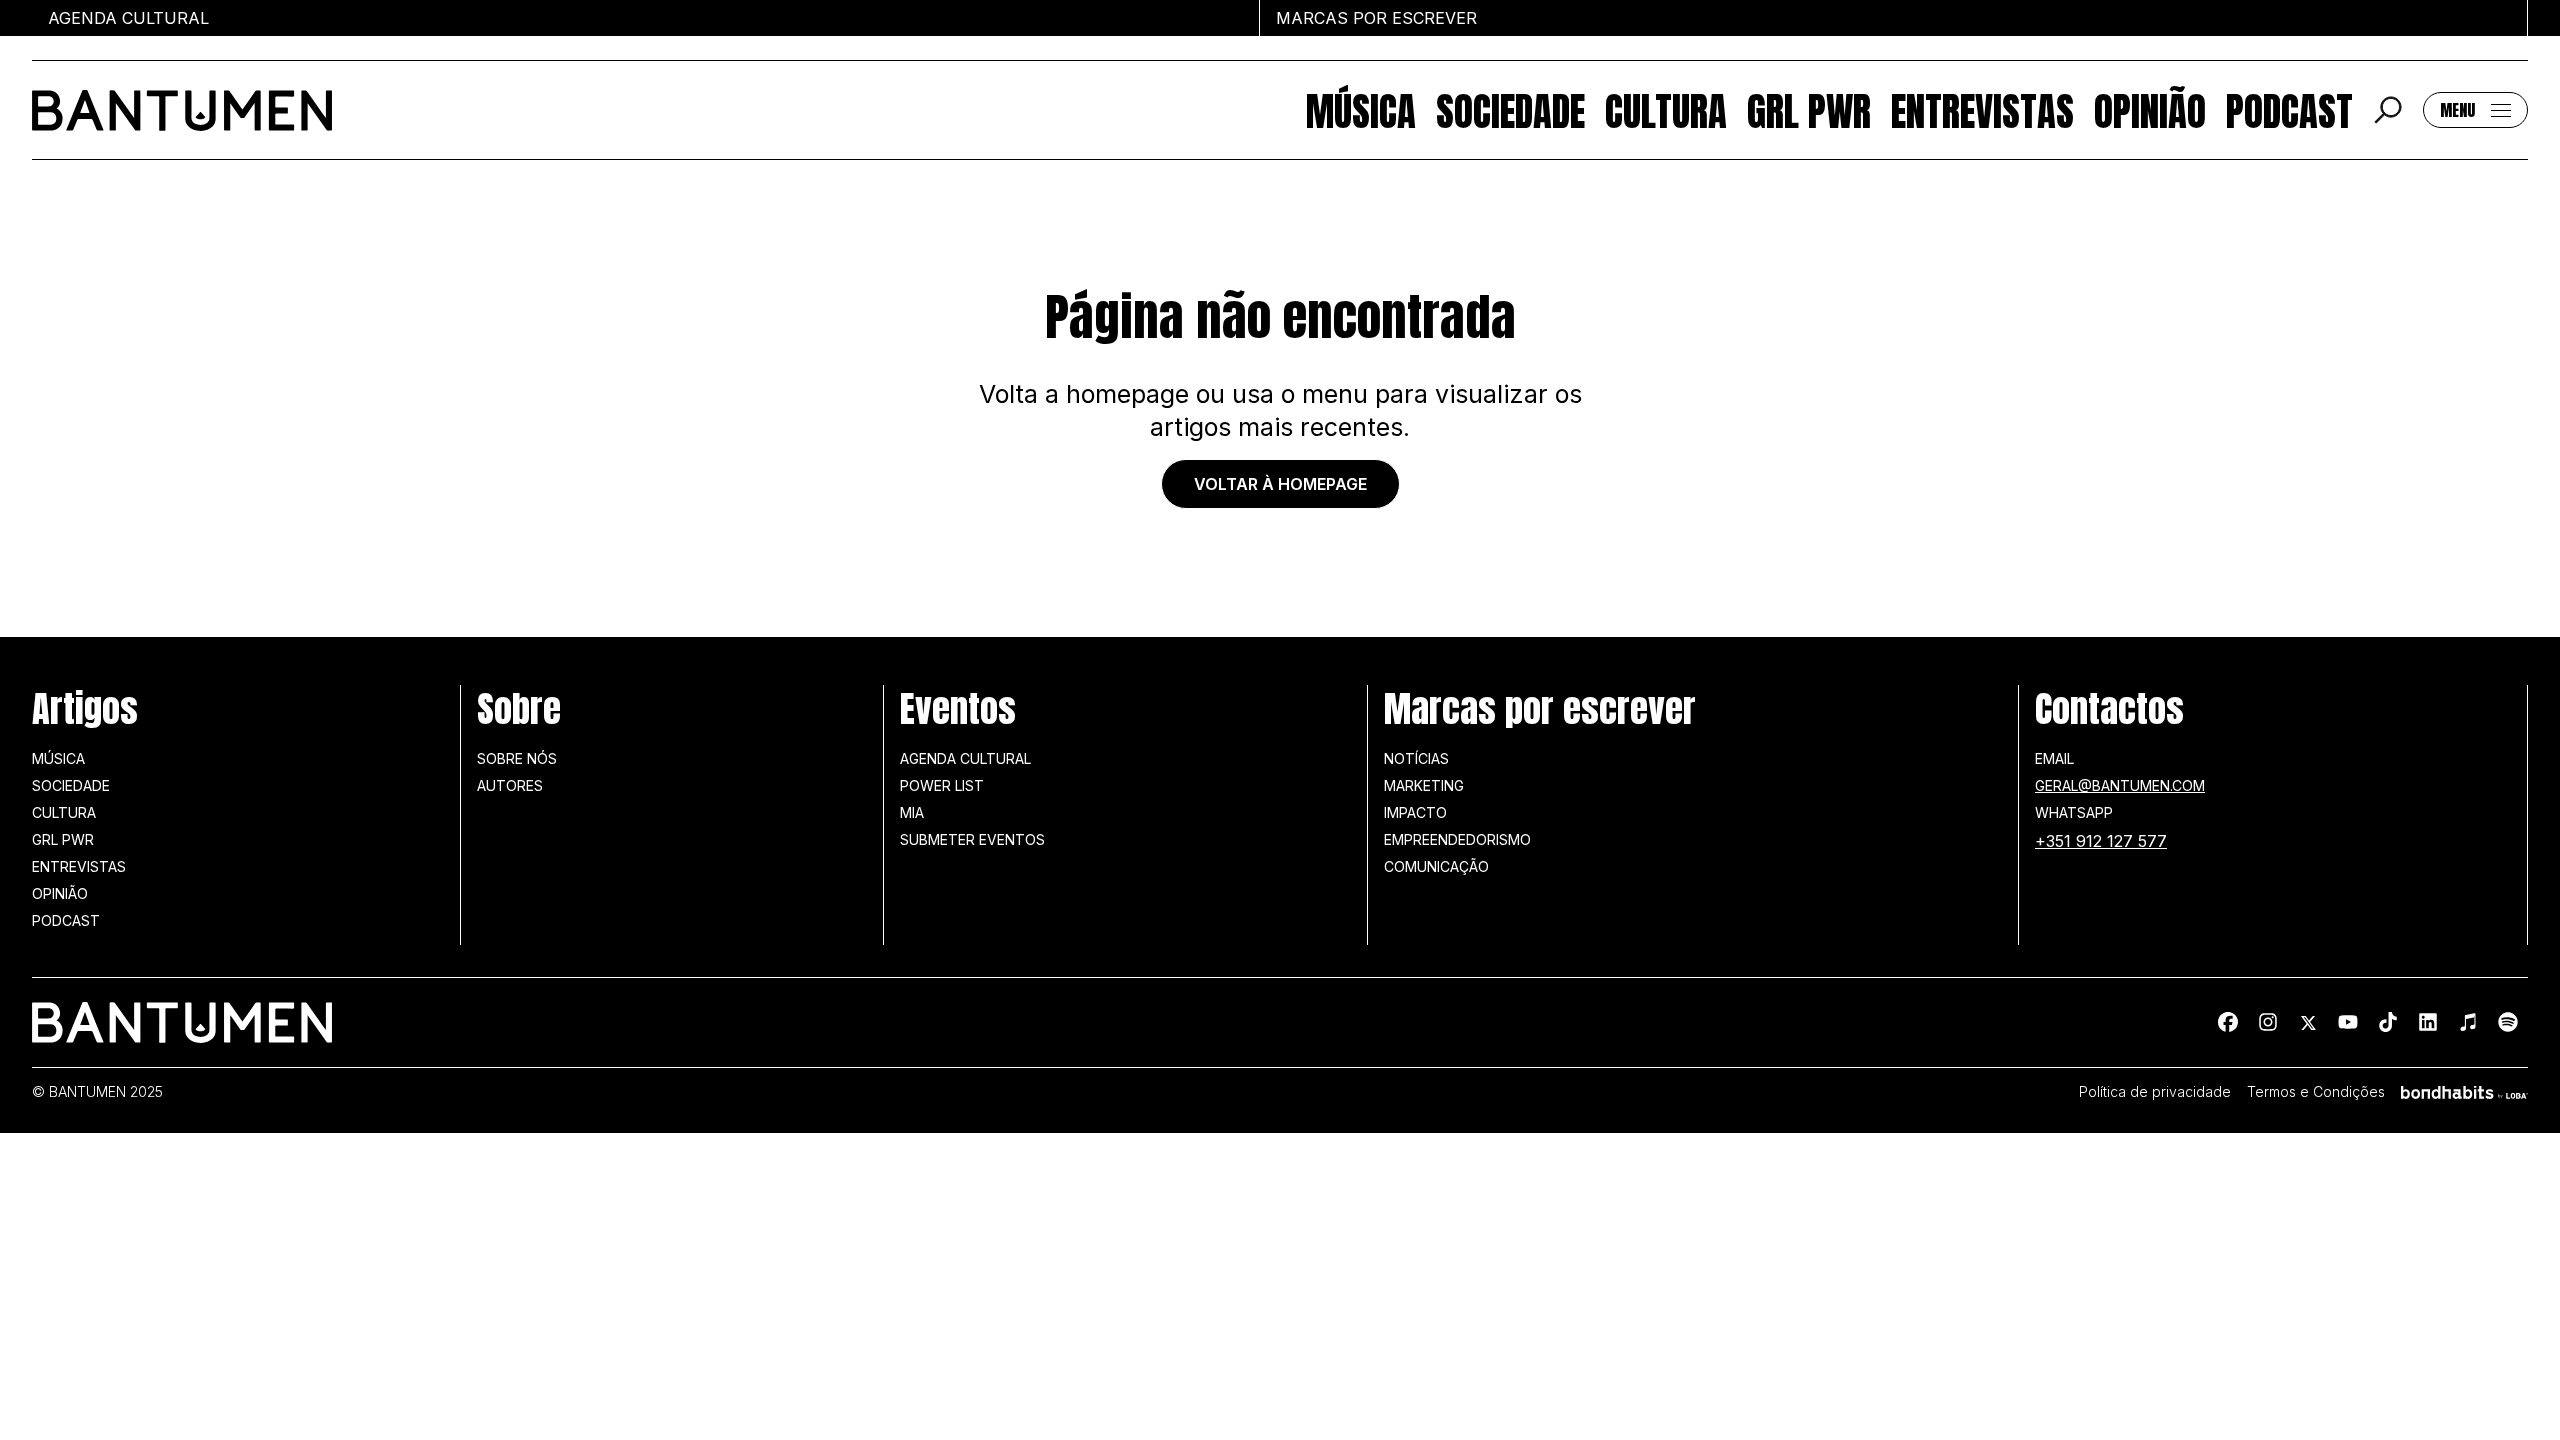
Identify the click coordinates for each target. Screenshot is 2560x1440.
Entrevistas (1982, 110)
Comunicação (1436, 866)
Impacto (1415, 812)
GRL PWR (1809, 110)
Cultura (1666, 110)
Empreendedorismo (1457, 839)
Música (1361, 110)
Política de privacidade (2155, 1092)
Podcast (2289, 110)
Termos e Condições (2316, 1092)
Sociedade (1510, 110)
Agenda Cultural (965, 758)
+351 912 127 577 (2101, 841)
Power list (942, 785)
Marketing (1424, 785)
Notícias (1416, 758)
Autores (510, 785)
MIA (912, 812)
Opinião (2150, 110)
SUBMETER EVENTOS (972, 839)
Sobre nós (517, 758)
